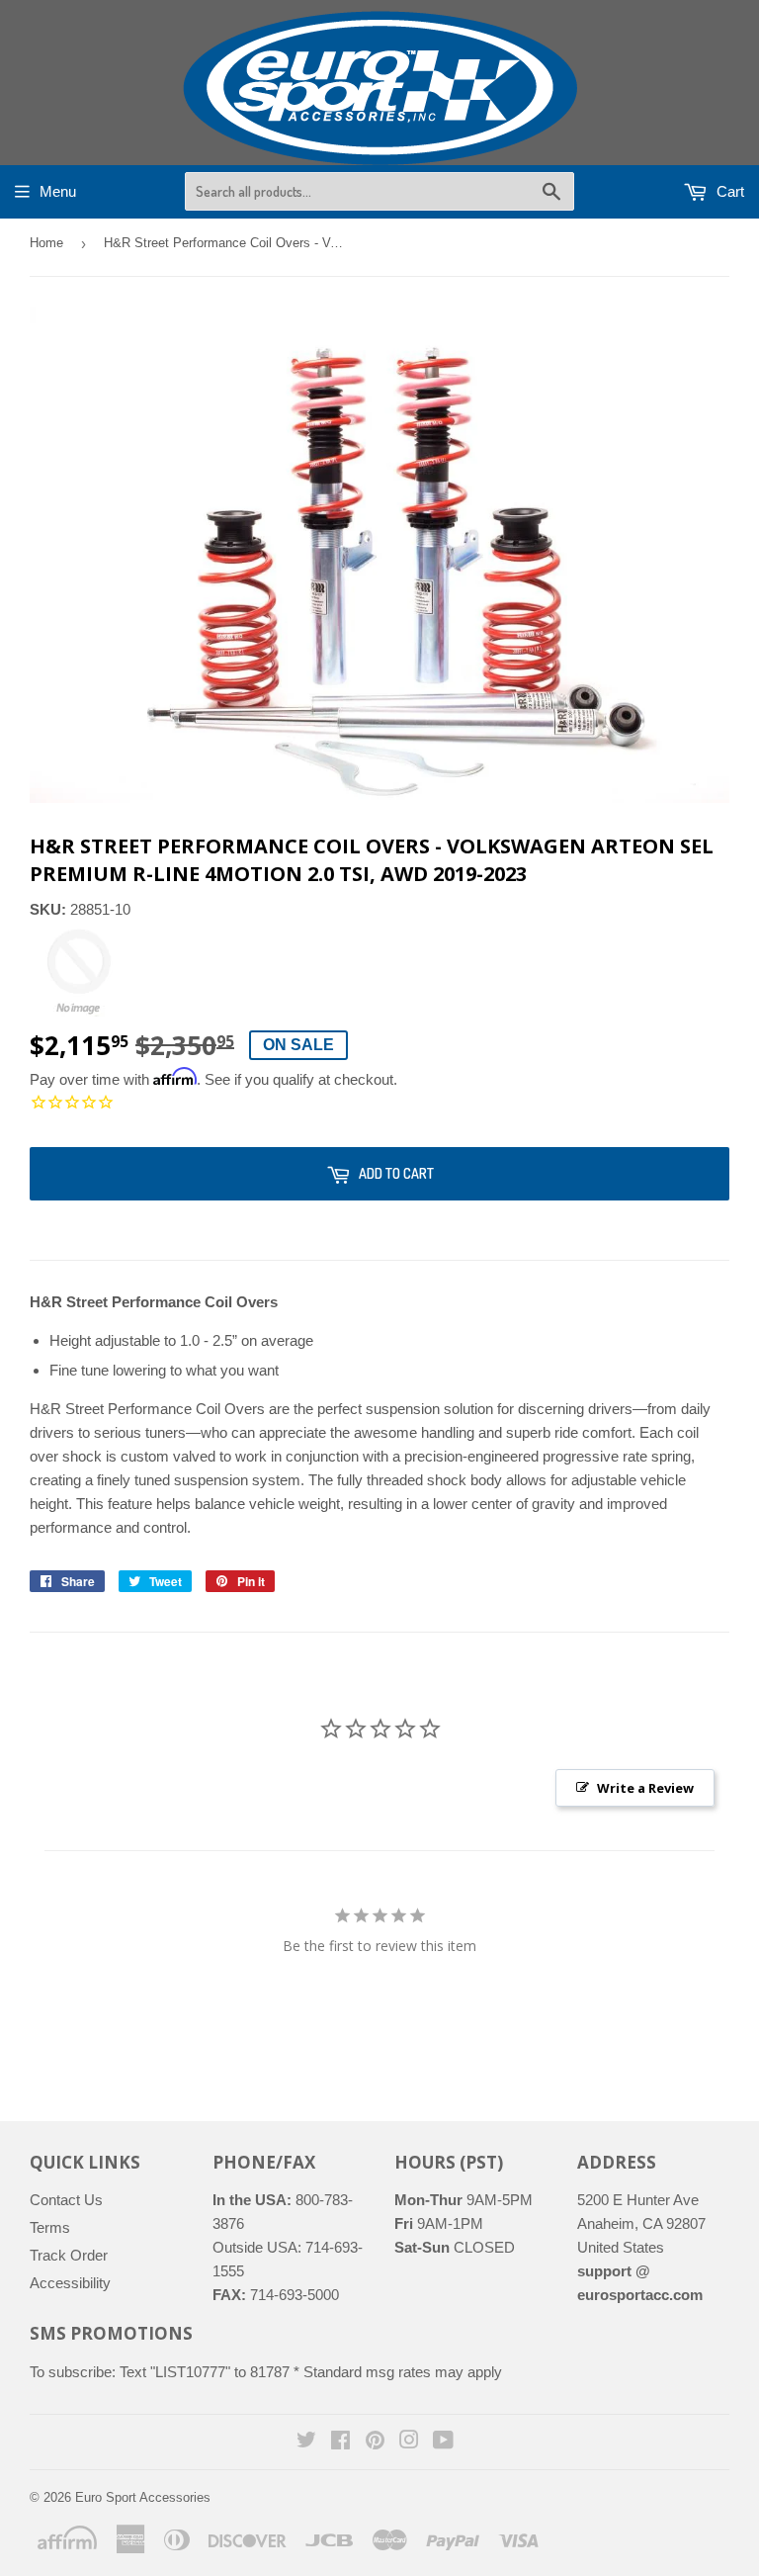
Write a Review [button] (645, 1788)
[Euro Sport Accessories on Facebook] (340, 2442)
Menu (58, 191)
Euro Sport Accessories (143, 2497)
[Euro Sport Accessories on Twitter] (306, 2442)
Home (46, 243)
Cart (728, 191)
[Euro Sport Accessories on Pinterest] (375, 2442)
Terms (50, 2227)
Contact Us (66, 2200)
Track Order (69, 2255)
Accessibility (70, 2283)
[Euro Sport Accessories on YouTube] (443, 2442)
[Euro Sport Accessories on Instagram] (409, 2442)
